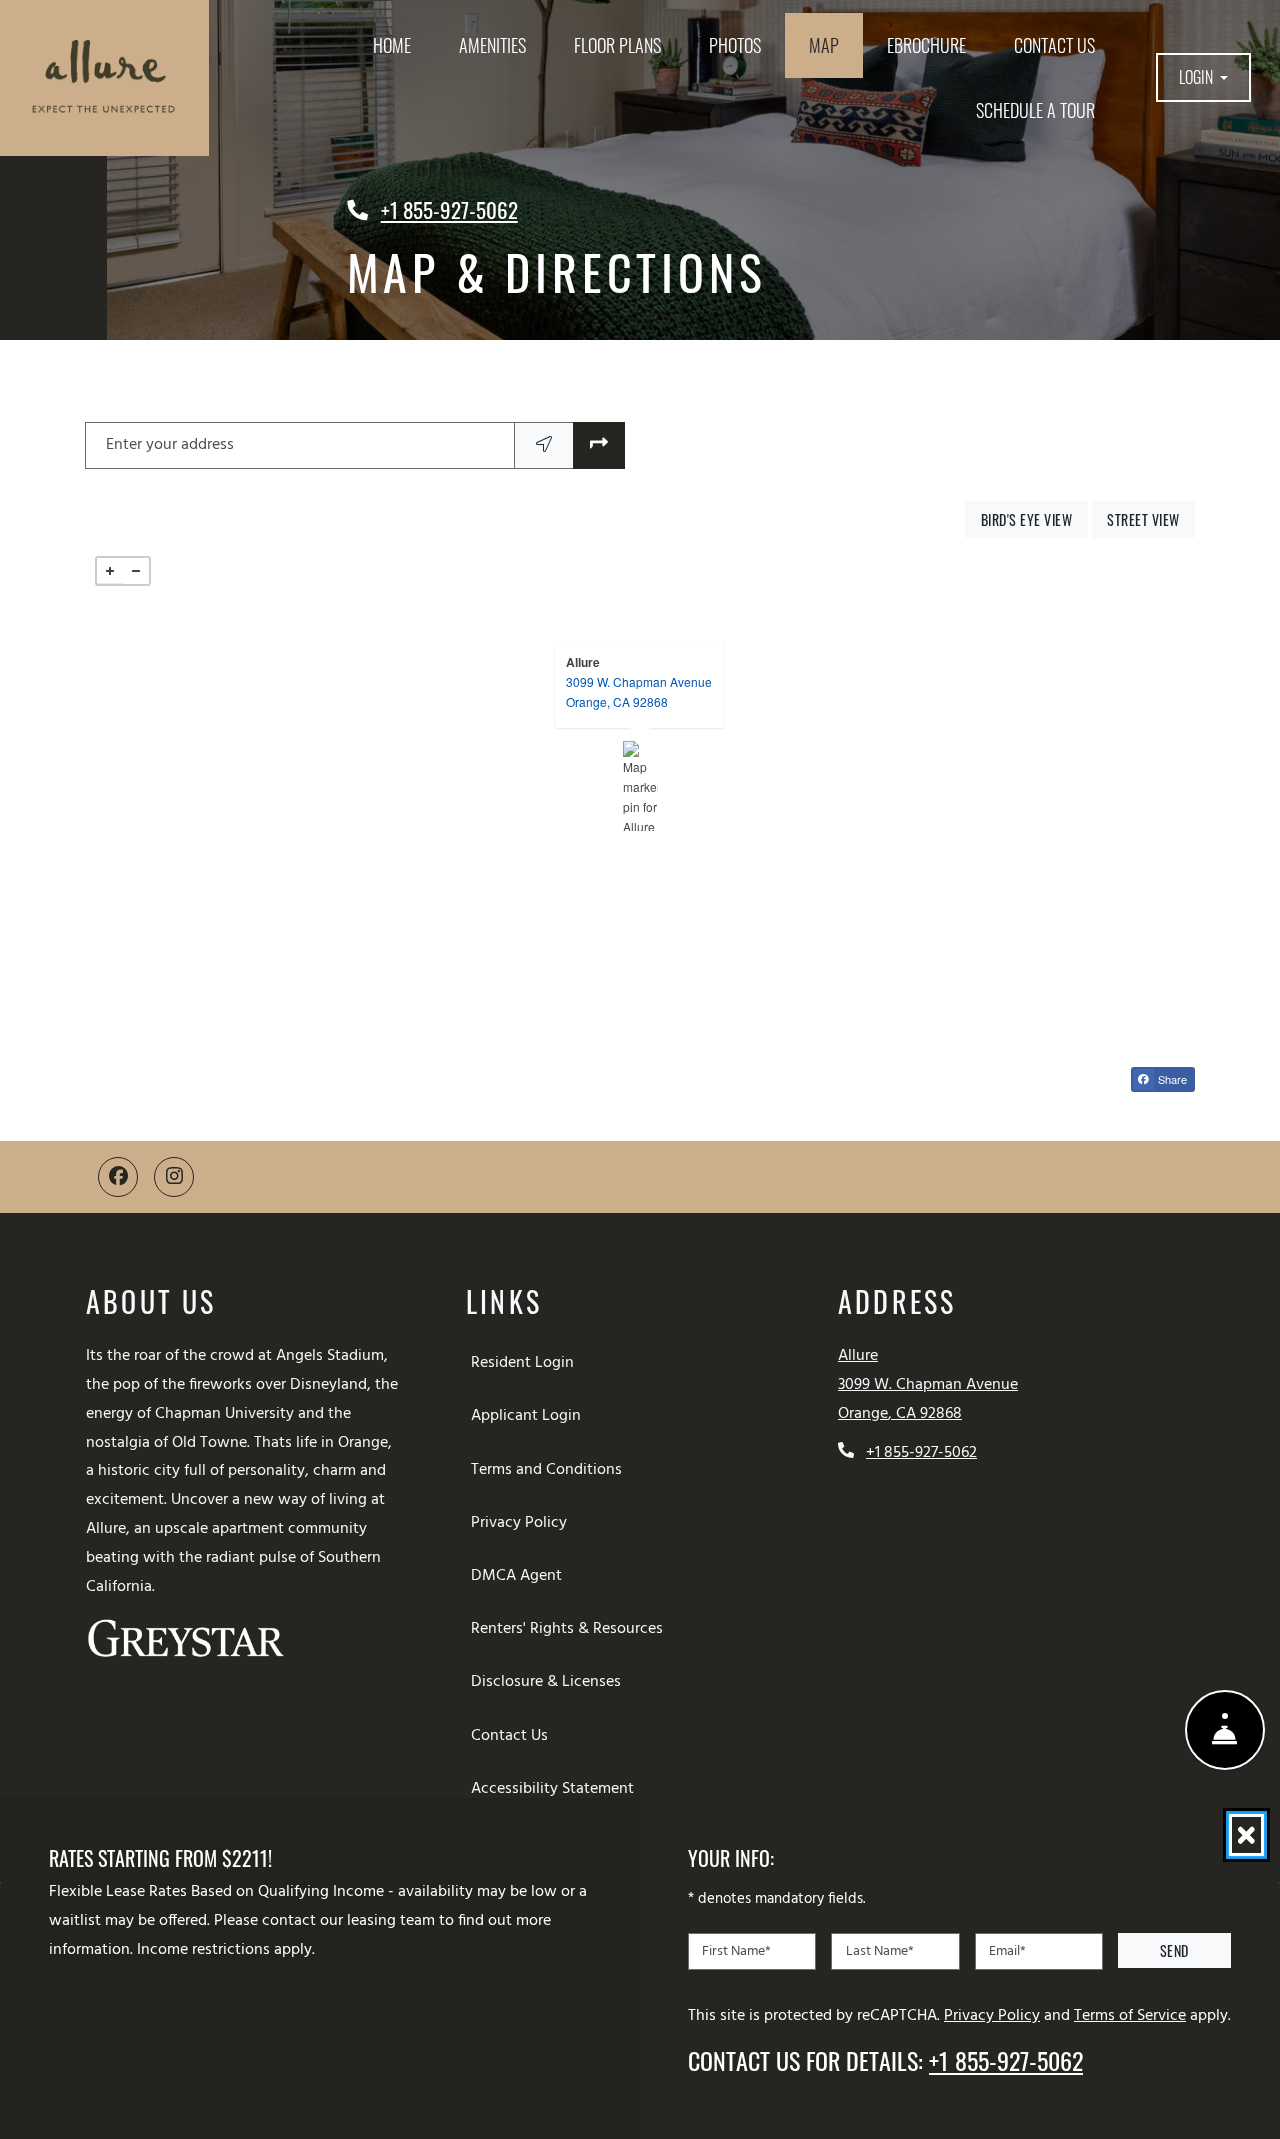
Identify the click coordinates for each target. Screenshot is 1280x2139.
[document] (640, 786)
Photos (735, 45)
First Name (736, 1950)
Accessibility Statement (556, 1788)
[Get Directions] (599, 445)
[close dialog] (1246, 1835)
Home (392, 45)
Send (1174, 1950)
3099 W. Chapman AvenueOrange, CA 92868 (639, 691)
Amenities (492, 45)
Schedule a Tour (1035, 110)
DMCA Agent (520, 1575)
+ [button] (110, 571)
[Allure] (640, 786)
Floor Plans (617, 45)
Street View (1151, 519)
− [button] (136, 571)
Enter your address (170, 445)
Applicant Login (530, 1415)
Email (1007, 1950)
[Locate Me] (544, 445)
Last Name (880, 1950)
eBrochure (926, 45)
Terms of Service (1130, 2014)
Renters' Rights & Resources (571, 1628)
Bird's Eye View (1034, 519)
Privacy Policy (523, 1522)
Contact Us (1054, 45)
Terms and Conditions (550, 1469)
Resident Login (526, 1362)
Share (1175, 1081)
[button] (1203, 77)
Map (824, 45)
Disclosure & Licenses (550, 1681)
